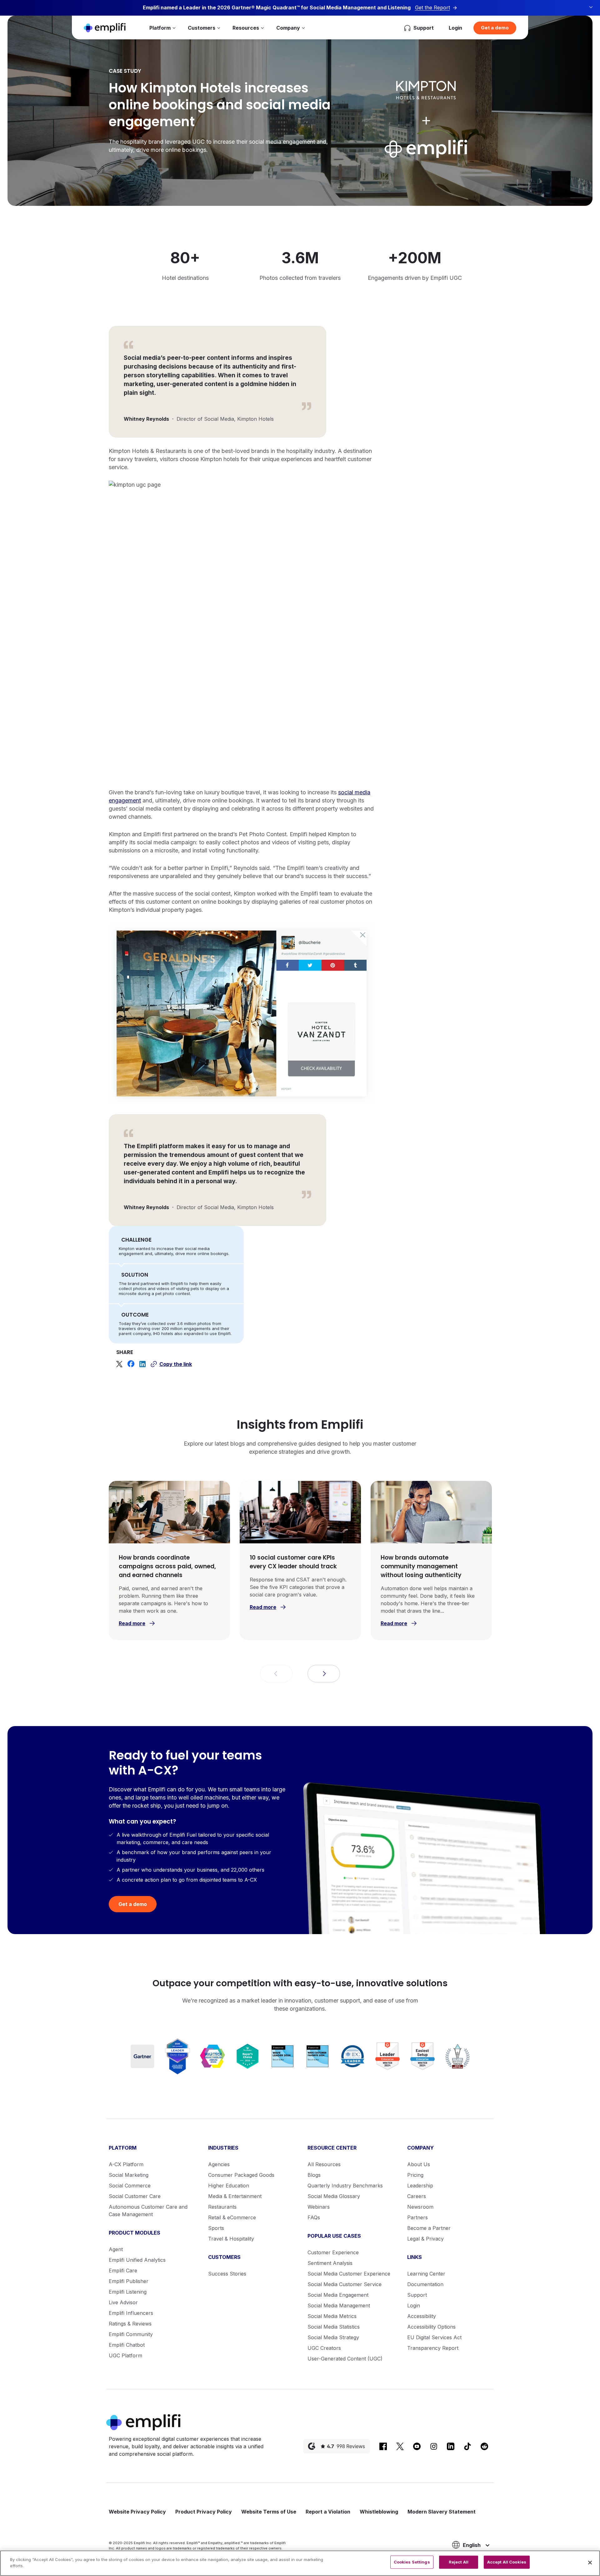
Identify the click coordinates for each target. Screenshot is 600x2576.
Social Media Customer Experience (349, 2274)
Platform (160, 28)
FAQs (314, 2217)
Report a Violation (328, 2512)
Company (288, 28)
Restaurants (222, 2207)
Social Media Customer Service (345, 2284)
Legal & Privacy (425, 2239)
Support (417, 2295)
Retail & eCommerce (232, 2217)
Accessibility (422, 2316)
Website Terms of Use (269, 2512)
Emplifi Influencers (131, 2313)
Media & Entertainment (235, 2196)
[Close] (590, 2563)
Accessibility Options (431, 2327)
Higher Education (229, 2186)
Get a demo (495, 28)
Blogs (314, 2175)
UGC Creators (324, 2348)
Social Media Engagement (338, 2295)
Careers (417, 2196)
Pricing (415, 2175)
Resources (246, 28)
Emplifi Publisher (129, 2281)
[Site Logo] (105, 28)
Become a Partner (429, 2228)
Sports (216, 2228)
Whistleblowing (379, 2512)
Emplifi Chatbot (127, 2345)
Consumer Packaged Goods (241, 2175)
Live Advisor (123, 2302)
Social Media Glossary (334, 2196)
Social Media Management (339, 2305)
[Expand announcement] (591, 7)
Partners (417, 2217)
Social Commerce (130, 2186)
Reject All (459, 2562)
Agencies (219, 2164)
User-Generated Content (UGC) (345, 2359)
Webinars (319, 2207)
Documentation (425, 2284)
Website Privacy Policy (137, 2512)
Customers (202, 28)
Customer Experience (333, 2252)
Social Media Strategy (333, 2337)
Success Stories (227, 2274)
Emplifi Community (131, 2334)
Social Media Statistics (334, 2327)
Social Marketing (129, 2175)
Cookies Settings (412, 2562)
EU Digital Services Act (434, 2337)
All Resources (324, 2164)
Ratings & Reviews (130, 2324)
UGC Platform (125, 2355)
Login (455, 28)
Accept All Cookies (507, 2562)
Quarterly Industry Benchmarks (345, 2186)
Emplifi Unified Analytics (137, 2260)
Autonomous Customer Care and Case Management (148, 2211)
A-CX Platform (126, 2164)
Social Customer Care (135, 2196)
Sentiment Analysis (330, 2263)
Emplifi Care (123, 2271)
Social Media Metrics (332, 2316)
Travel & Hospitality (231, 2239)
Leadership (420, 2186)
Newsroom (420, 2207)
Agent (116, 2249)
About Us (419, 2164)
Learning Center (426, 2274)
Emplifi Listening (128, 2292)
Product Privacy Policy (204, 2512)
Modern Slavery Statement (442, 2512)
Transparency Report (433, 2348)
